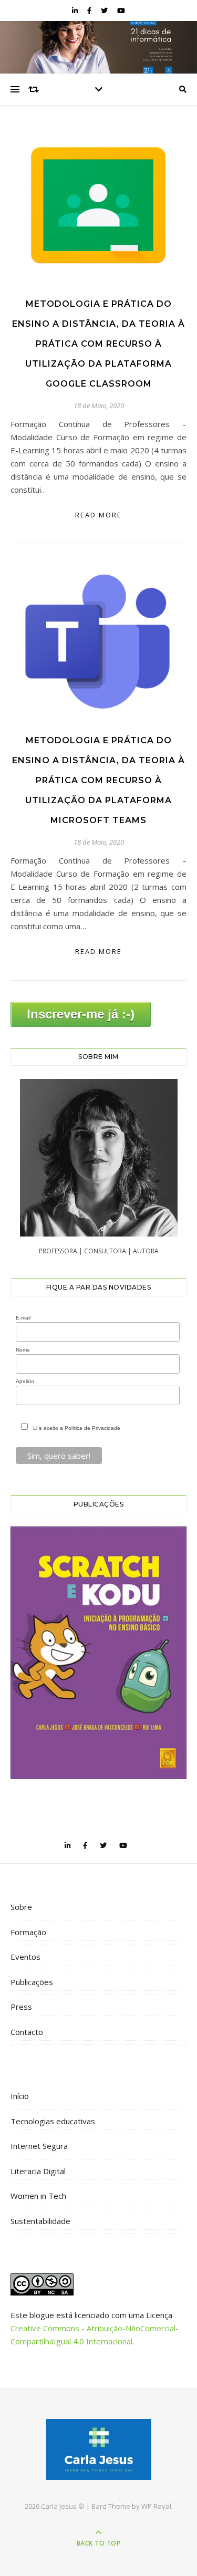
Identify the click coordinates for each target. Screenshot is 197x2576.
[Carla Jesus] (99, 2449)
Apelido (25, 1381)
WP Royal (156, 2506)
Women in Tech (38, 2196)
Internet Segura (39, 2146)
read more (98, 515)
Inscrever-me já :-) (81, 1014)
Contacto (27, 2032)
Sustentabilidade (40, 2221)
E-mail (23, 1318)
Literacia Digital (38, 2171)
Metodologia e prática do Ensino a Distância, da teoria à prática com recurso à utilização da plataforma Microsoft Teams (98, 780)
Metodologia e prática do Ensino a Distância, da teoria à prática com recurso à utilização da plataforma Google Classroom (98, 344)
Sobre (21, 1907)
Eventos (25, 1957)
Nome (23, 1350)
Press (21, 2007)
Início (20, 2096)
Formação (28, 1932)
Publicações (32, 1982)
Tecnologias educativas (53, 2121)
